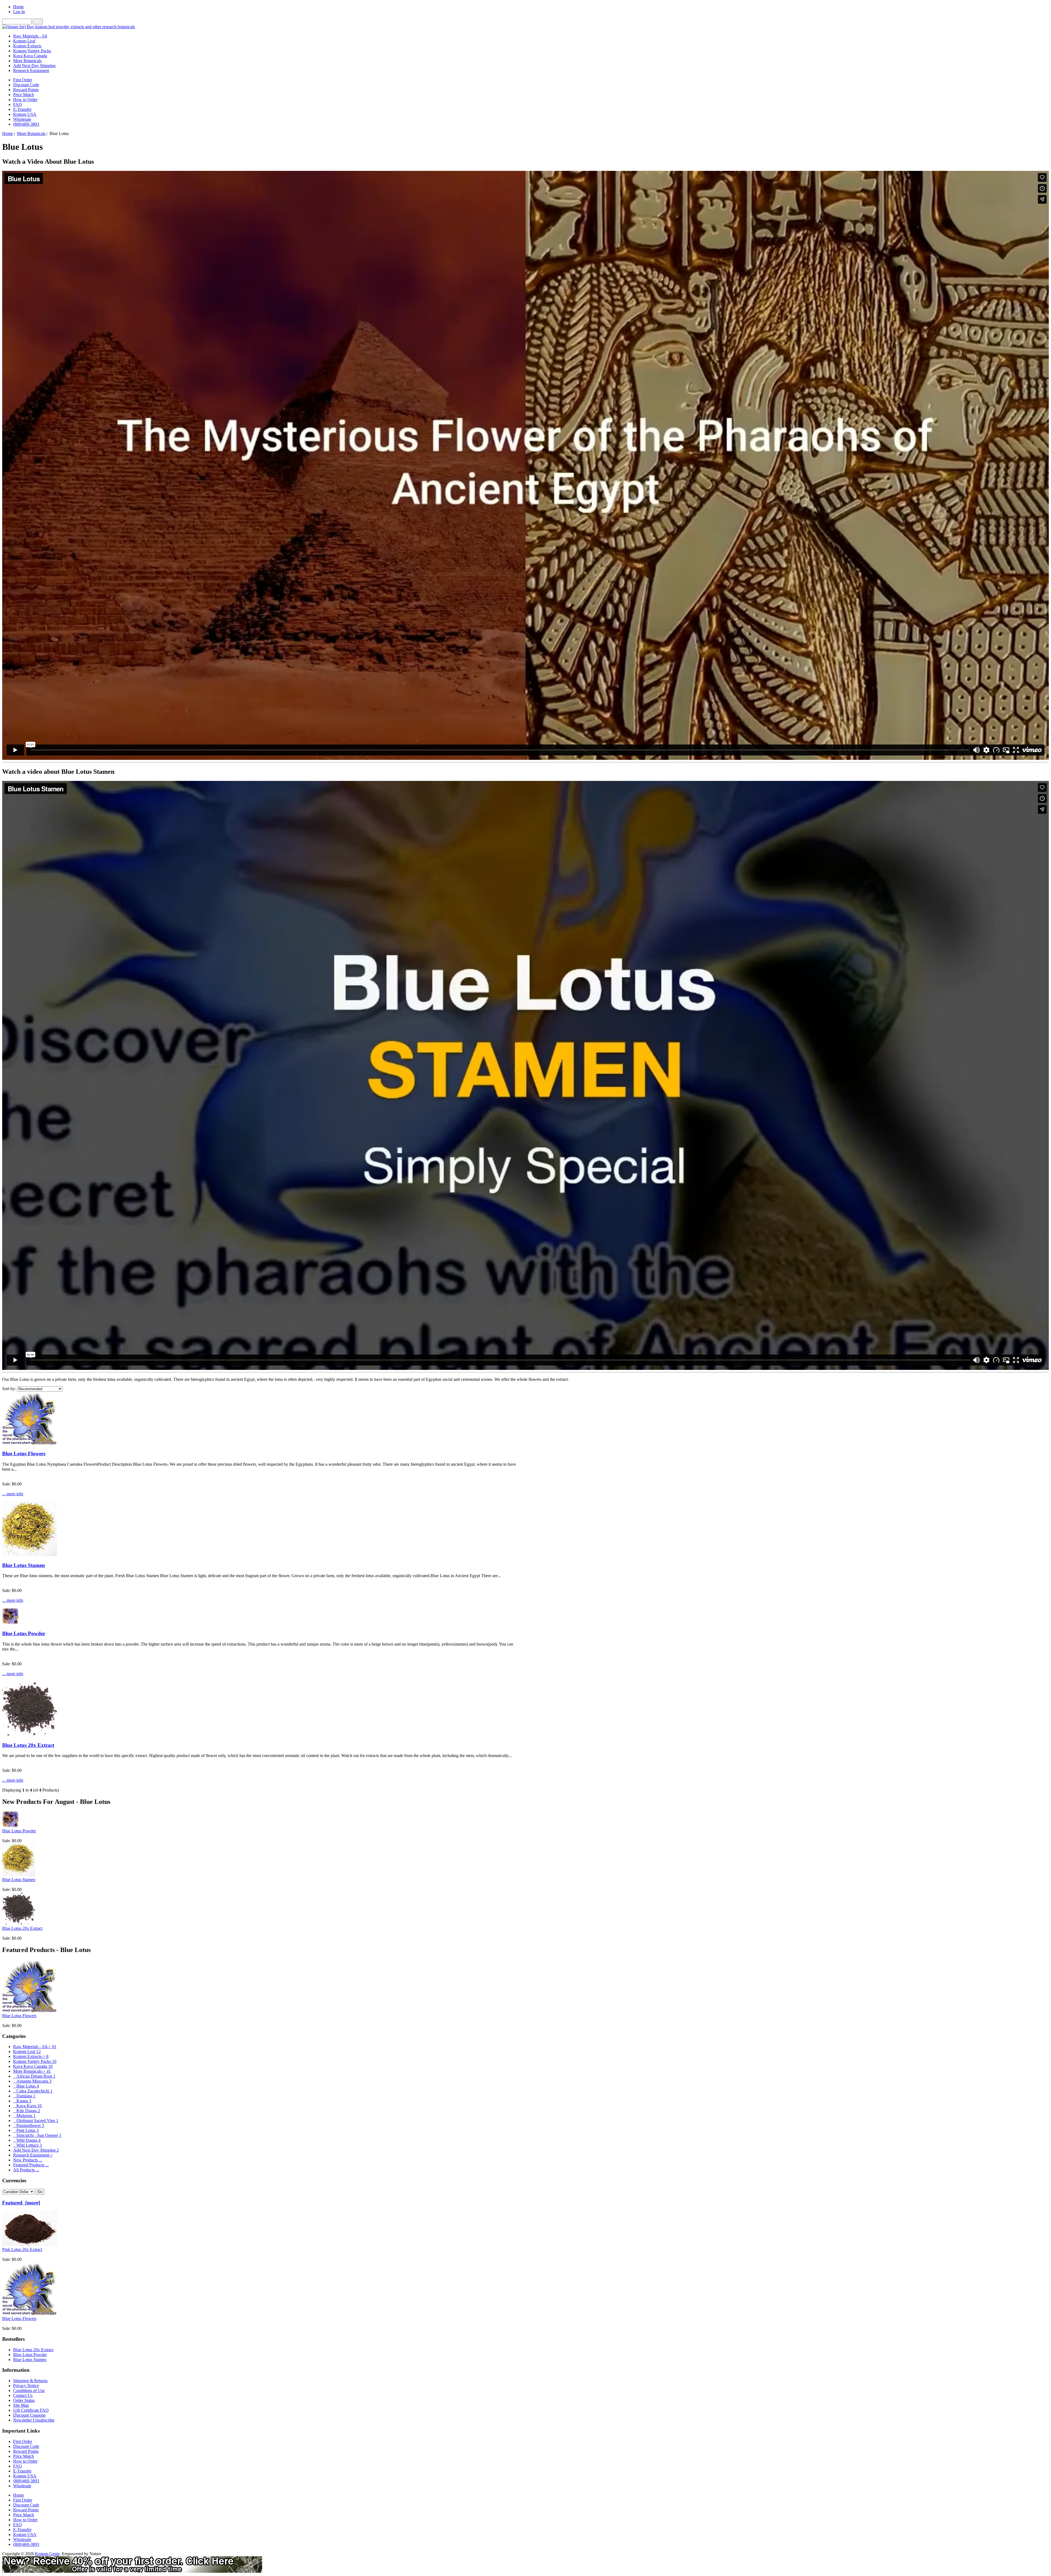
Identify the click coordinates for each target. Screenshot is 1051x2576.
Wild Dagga (27, 2140)
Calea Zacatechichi (33, 2091)
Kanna (22, 2101)
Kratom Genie (47, 2554)
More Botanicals (31, 133)
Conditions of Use (29, 2390)
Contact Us (23, 2395)
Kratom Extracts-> (31, 2056)
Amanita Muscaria (32, 2081)
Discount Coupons (29, 2415)
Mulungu (24, 2116)
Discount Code (26, 85)
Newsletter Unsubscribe (34, 2420)
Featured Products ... (31, 2165)
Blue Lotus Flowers (24, 1454)
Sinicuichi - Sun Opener (37, 2135)
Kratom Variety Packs (32, 51)
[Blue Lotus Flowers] (30, 1443)
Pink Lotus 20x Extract (22, 2249)
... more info (13, 1494)
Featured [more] (21, 2203)
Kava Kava (27, 2106)
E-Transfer (22, 109)
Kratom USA (25, 114)
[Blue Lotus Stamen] (30, 1555)
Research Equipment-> (33, 2155)
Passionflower (29, 2125)
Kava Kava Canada (30, 56)
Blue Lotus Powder (24, 1633)
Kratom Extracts (27, 46)
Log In (19, 12)
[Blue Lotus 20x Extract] (30, 1734)
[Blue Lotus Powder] (10, 1623)
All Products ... (26, 2170)
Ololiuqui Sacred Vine (36, 2121)
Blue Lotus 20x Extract (28, 1745)
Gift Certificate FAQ (31, 2410)
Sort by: (9, 1389)
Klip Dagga (27, 2111)
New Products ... (28, 2160)
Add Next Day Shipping (34, 66)
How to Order (25, 100)
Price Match (24, 95)
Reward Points (26, 90)
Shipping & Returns (30, 2381)
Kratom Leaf (24, 41)
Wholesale (22, 119)
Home (18, 7)
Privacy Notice (26, 2386)
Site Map (21, 2405)
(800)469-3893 (26, 124)
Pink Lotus (26, 2130)
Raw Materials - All (30, 36)
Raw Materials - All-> (35, 2047)
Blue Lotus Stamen (24, 1565)
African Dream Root (34, 2076)
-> (32, 2071)
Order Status (24, 2400)
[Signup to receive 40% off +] (132, 2571)
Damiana (24, 2096)
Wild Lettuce (28, 2145)
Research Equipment (31, 71)
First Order (23, 80)
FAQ (18, 104)
